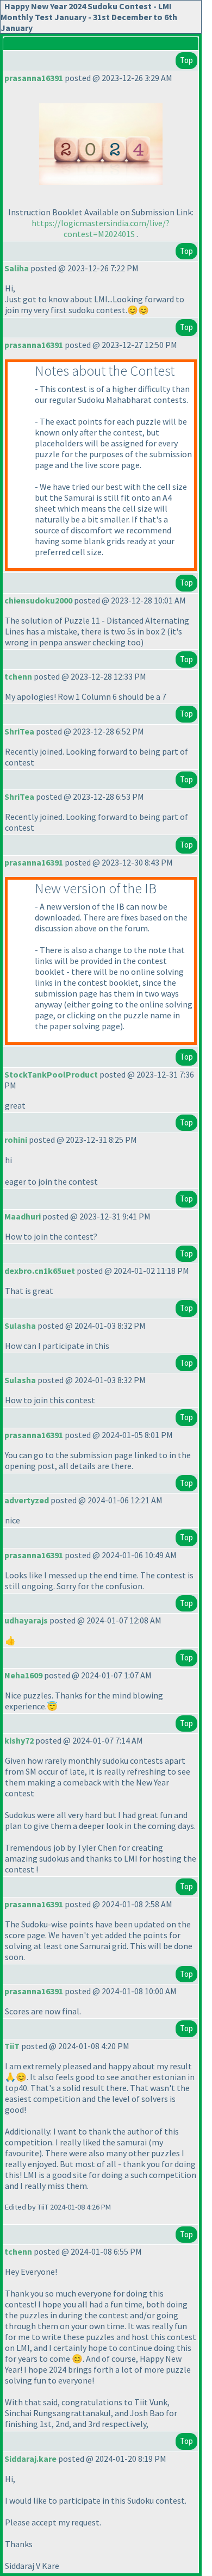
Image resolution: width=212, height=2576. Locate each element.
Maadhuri (23, 1216)
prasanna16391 (34, 78)
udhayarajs (26, 1620)
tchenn (18, 676)
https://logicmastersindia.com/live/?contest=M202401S (101, 228)
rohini (16, 1140)
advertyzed (27, 1500)
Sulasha (20, 1326)
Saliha (17, 268)
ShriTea (19, 731)
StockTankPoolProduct (51, 1074)
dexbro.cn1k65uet (40, 1271)
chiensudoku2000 (38, 600)
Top (186, 60)
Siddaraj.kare (30, 2459)
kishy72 (19, 1740)
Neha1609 (23, 1675)
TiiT (12, 2046)
